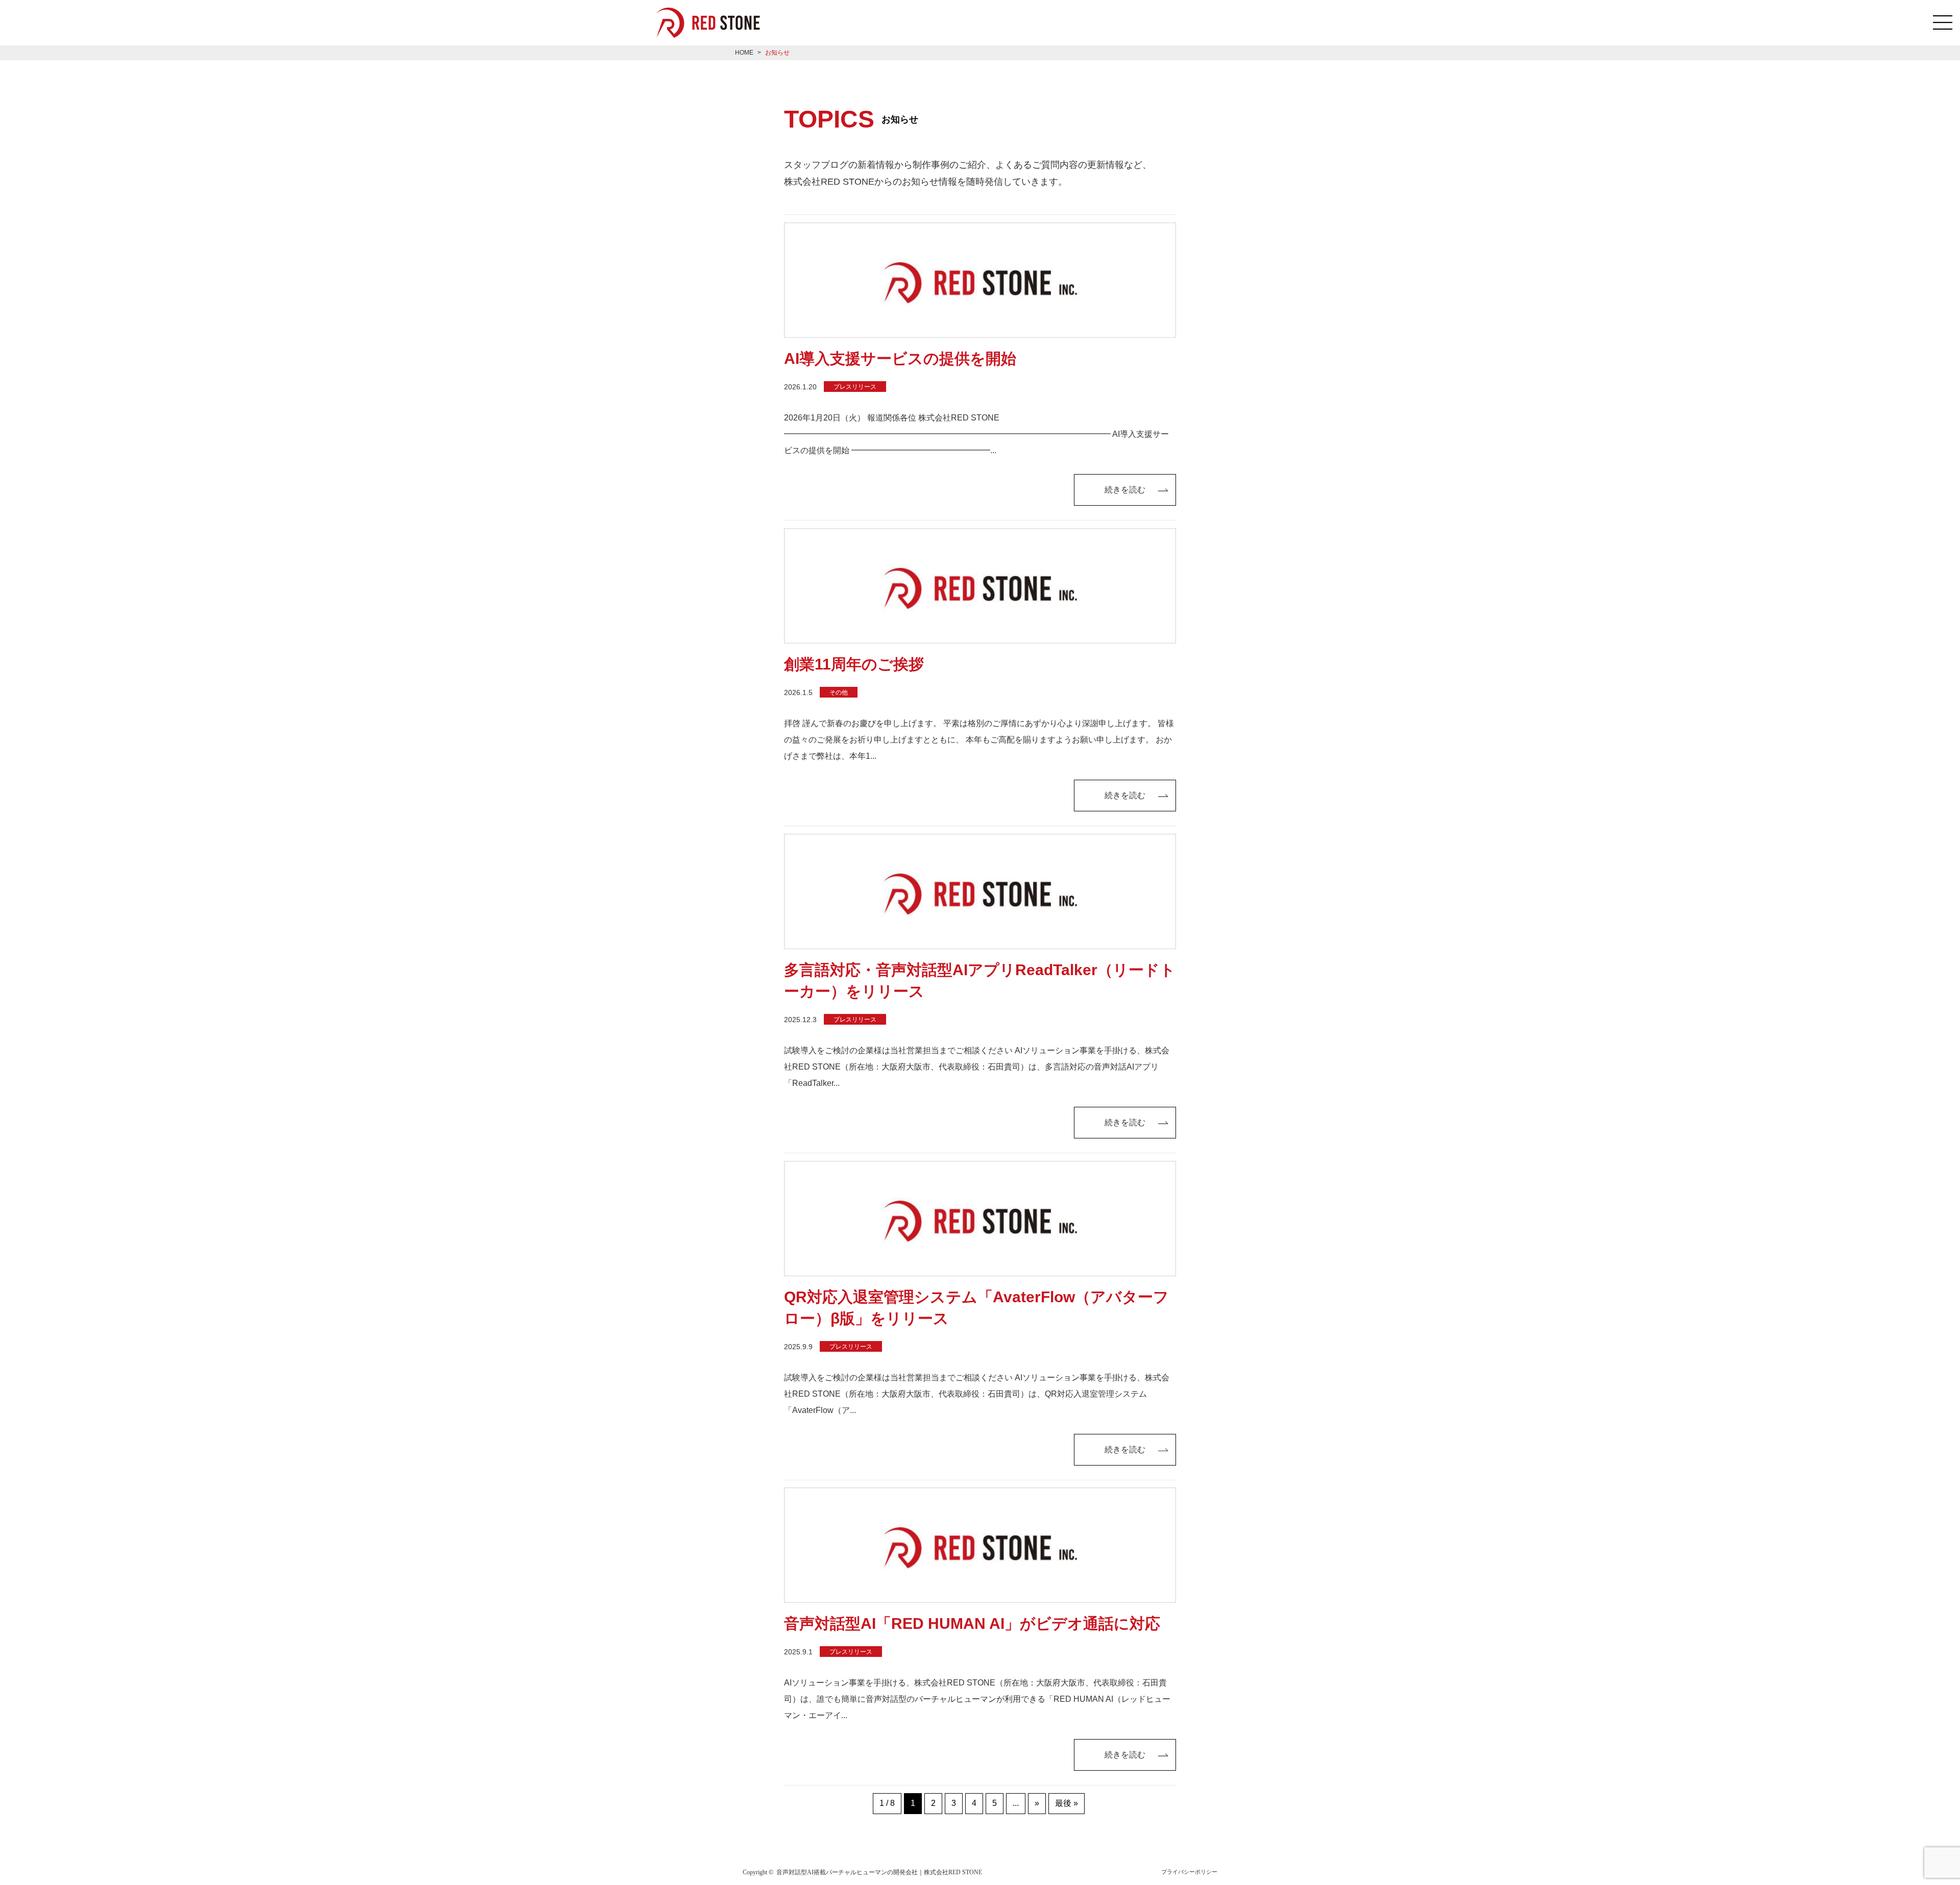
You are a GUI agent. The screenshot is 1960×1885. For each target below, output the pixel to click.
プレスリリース (855, 387)
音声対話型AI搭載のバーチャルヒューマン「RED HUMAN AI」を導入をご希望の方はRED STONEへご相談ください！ (715, 23)
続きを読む (1125, 490)
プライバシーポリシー (1189, 1872)
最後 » (1067, 1803)
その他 (839, 692)
